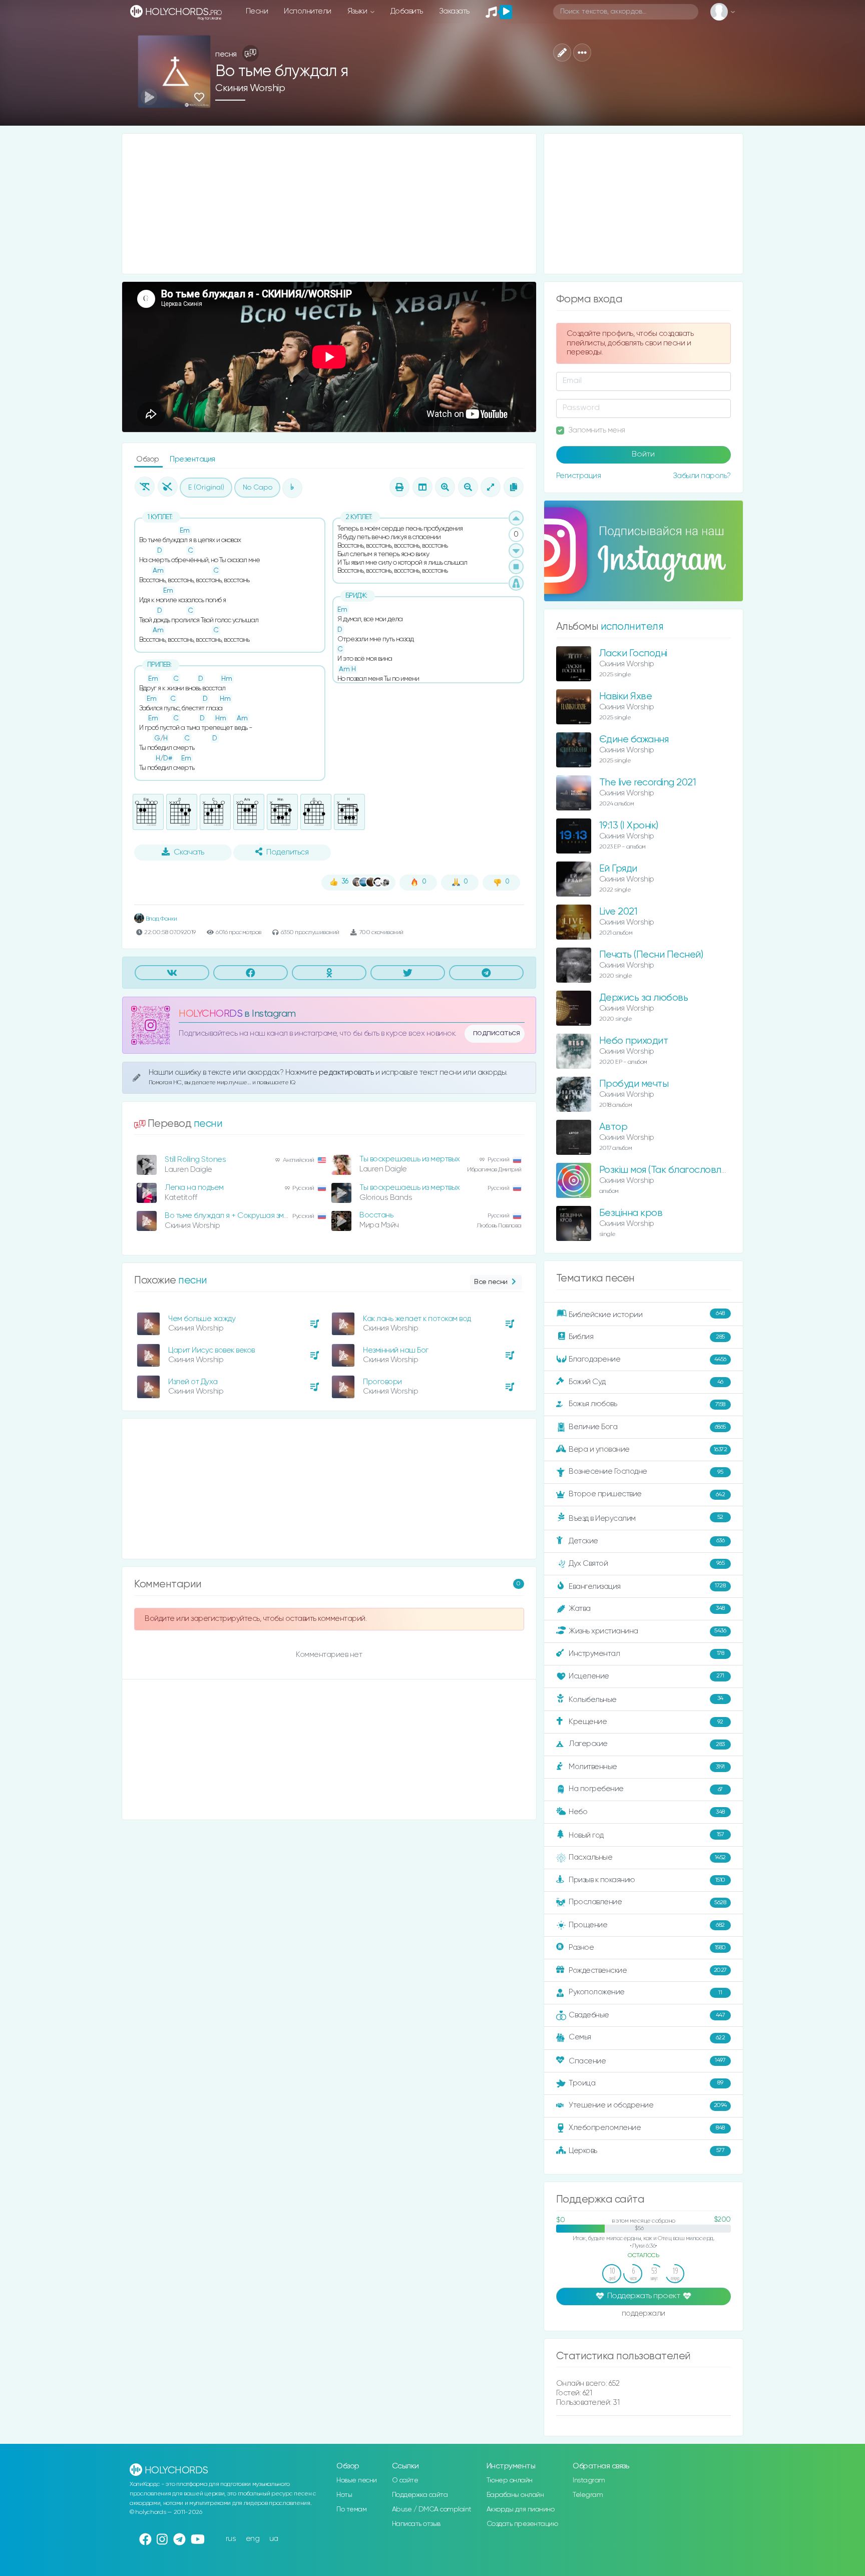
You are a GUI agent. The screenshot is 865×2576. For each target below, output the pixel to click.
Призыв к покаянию (647, 1880)
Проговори (382, 1382)
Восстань (376, 1215)
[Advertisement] (329, 204)
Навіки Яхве (626, 697)
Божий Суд (646, 1382)
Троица (646, 2083)
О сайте (405, 2480)
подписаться (497, 1033)
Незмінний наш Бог (396, 1350)
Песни (257, 11)
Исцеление (646, 1676)
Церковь (646, 2150)
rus (231, 2539)
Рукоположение (645, 1992)
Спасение (647, 2061)
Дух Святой (646, 1563)
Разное (647, 1948)
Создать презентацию (522, 2524)
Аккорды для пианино (521, 2509)
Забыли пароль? (702, 476)
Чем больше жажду (202, 1319)
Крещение (646, 1722)
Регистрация (579, 476)
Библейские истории (647, 1315)
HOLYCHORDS (210, 1014)
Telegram (588, 2495)
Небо (647, 1812)
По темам (351, 2509)
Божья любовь (647, 1404)
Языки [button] (358, 11)
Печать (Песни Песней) (651, 955)
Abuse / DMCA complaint (432, 2509)
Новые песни (357, 2480)
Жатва (647, 1609)
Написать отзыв (416, 2524)
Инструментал (646, 1653)
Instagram (589, 2480)
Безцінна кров (631, 1213)
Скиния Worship (250, 88)
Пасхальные (647, 1857)
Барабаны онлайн (515, 2495)
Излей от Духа (193, 1382)
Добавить (407, 11)
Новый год (646, 1835)
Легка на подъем (194, 1188)
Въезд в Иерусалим (646, 1518)
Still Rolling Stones (195, 1160)
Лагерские (647, 1744)
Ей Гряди (618, 869)
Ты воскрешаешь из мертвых (410, 1159)
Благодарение (647, 1359)
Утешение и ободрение (648, 2105)
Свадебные (647, 2015)
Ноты (344, 2495)
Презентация (192, 459)
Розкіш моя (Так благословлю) (665, 1170)
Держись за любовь (644, 998)
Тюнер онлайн (510, 2480)
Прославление (647, 1902)
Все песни (491, 1282)
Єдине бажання (634, 740)
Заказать (454, 11)
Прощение (647, 1925)
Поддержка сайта (420, 2495)
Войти (643, 455)
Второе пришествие (647, 1494)
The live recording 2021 (648, 783)
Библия (647, 1337)
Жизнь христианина (647, 1631)
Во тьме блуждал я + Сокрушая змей (229, 1216)
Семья (647, 2037)
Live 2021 (618, 912)
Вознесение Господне (646, 1471)
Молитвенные (647, 1767)
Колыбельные (646, 1699)
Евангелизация (647, 1586)
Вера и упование (648, 1449)
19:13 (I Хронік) (629, 826)
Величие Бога (647, 1427)
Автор (613, 1127)
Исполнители (308, 11)
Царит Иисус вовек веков (211, 1350)
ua (274, 2539)
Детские (646, 1541)
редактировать (347, 1072)
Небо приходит (634, 1041)
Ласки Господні (633, 654)
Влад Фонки (161, 919)
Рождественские (648, 1971)
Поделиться (287, 852)
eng (253, 2539)
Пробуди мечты (634, 1084)
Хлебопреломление (647, 2128)
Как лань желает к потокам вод (417, 1319)
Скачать (189, 852)
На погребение (646, 1789)
